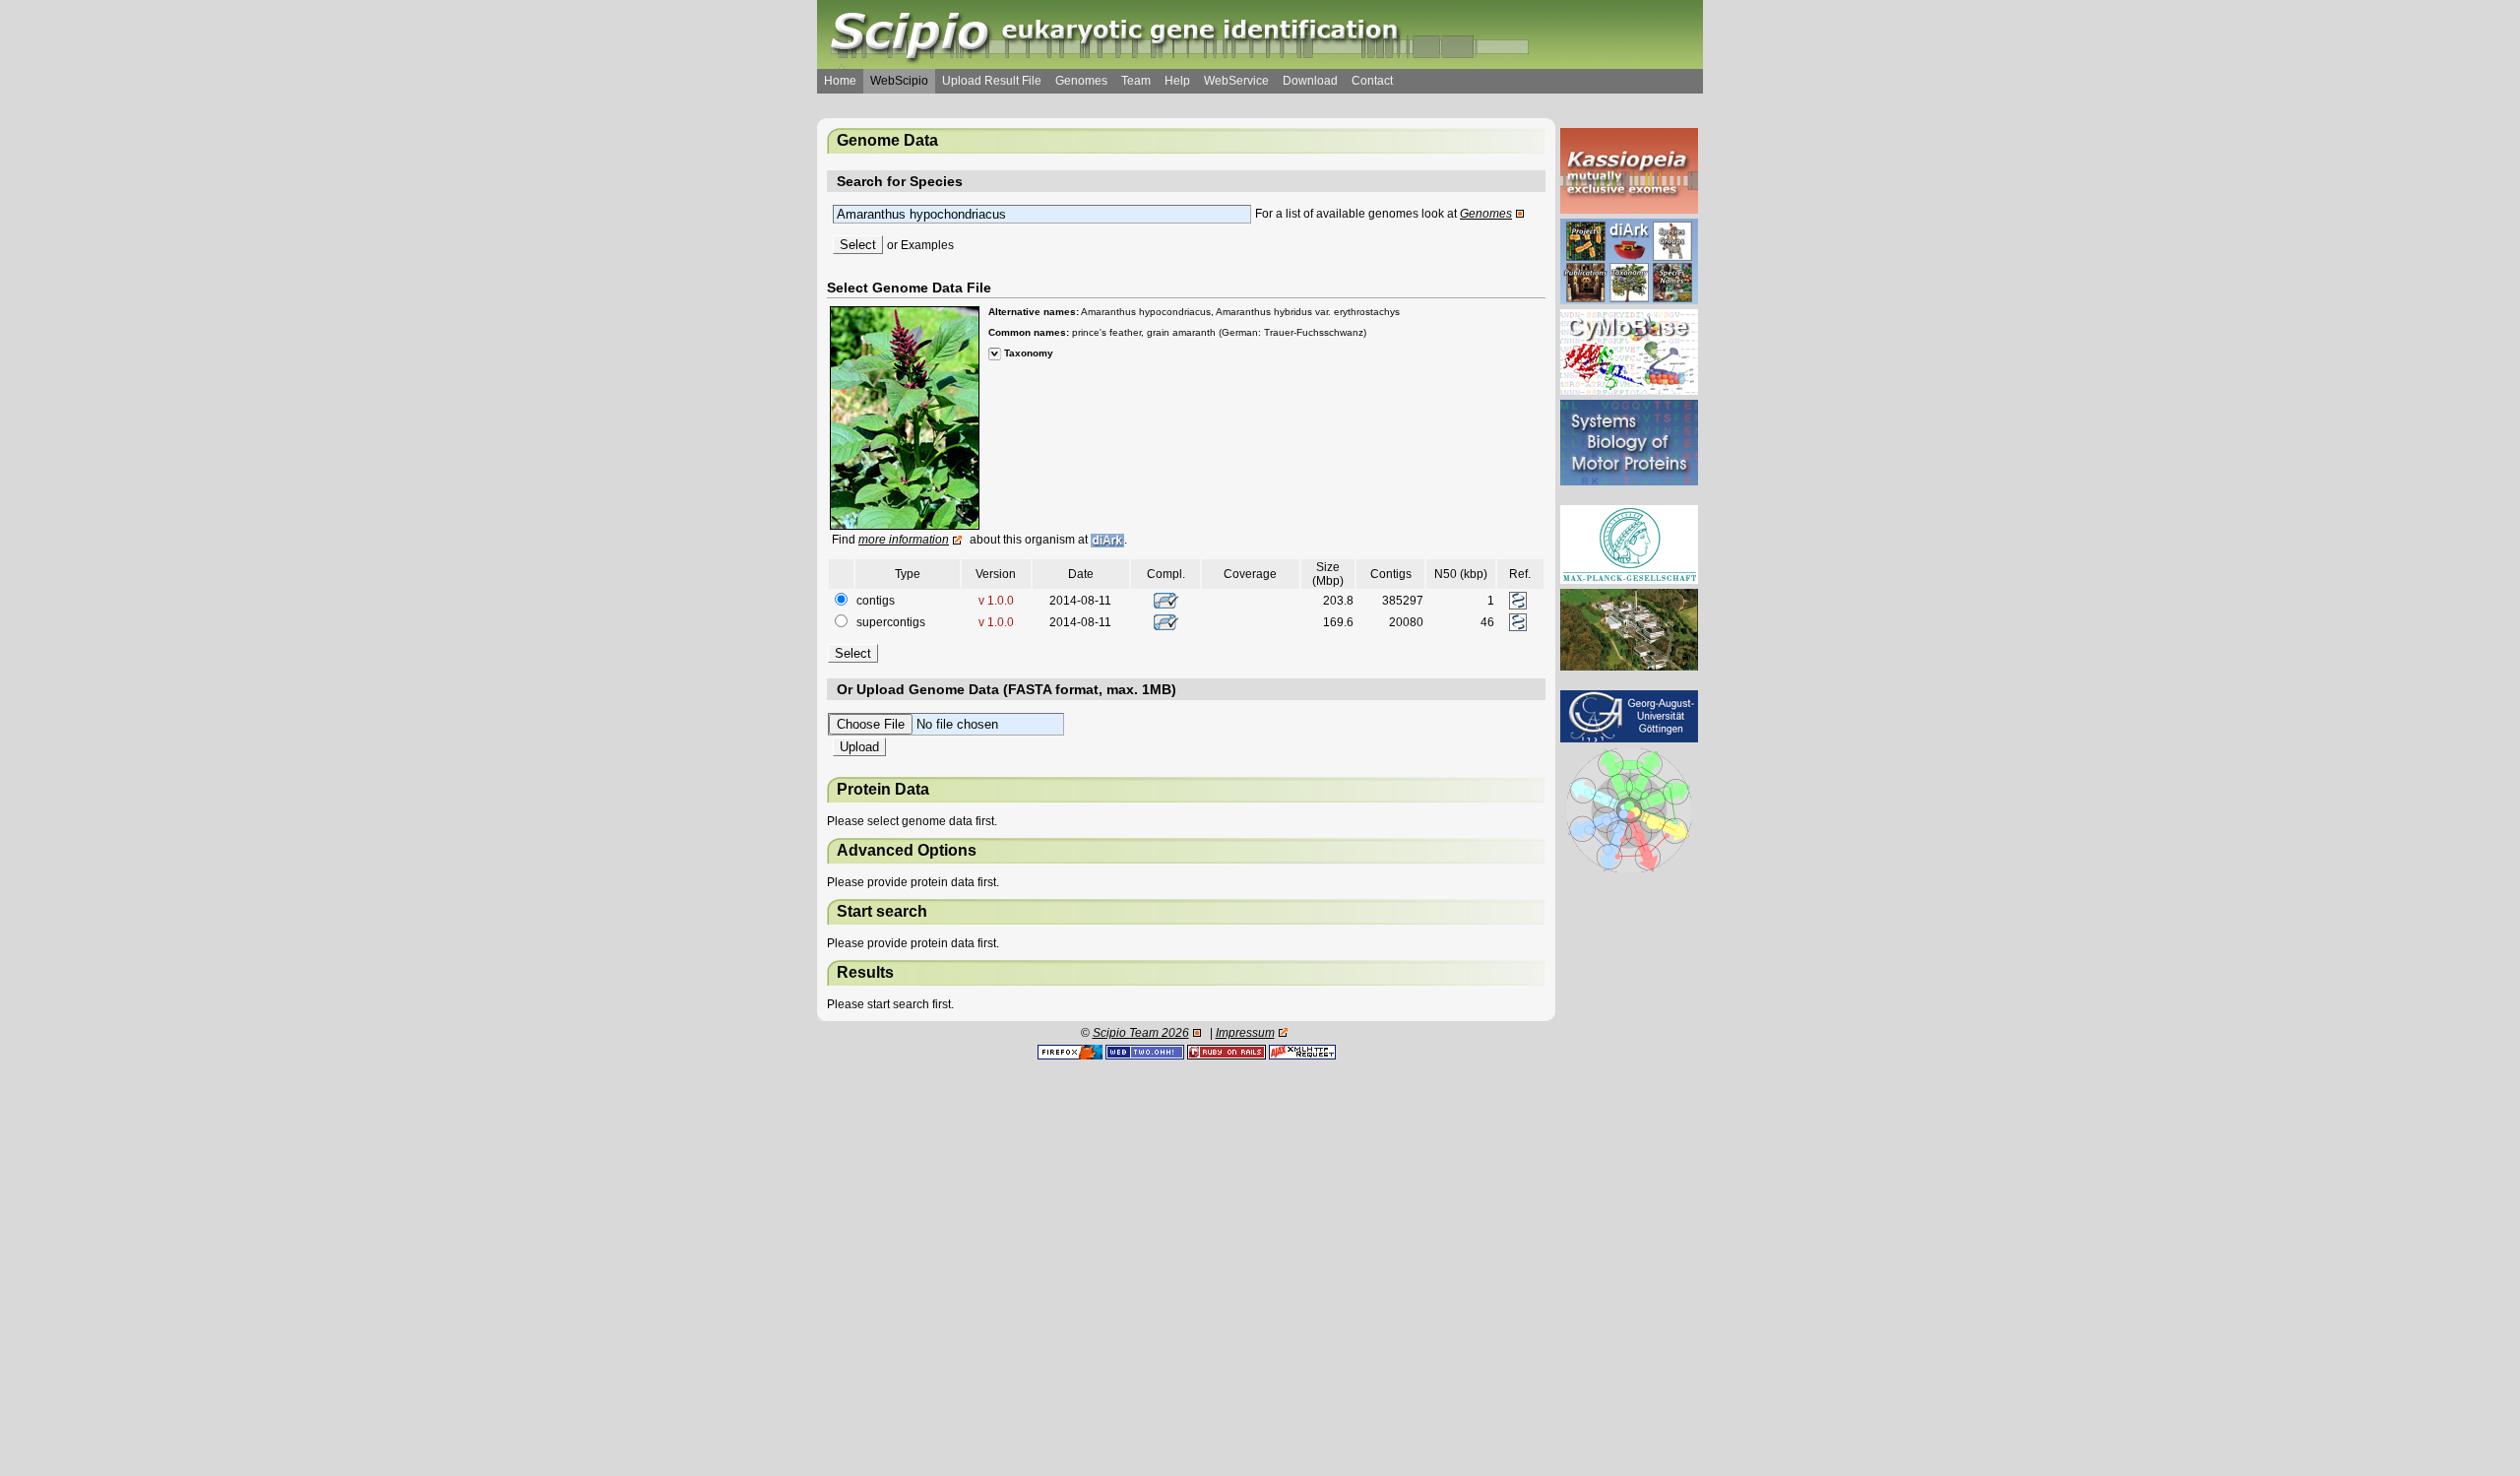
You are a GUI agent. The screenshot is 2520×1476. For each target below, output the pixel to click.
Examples (927, 245)
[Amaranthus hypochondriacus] (905, 417)
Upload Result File (992, 81)
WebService (1236, 81)
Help (1177, 81)
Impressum (1245, 1033)
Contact (1372, 81)
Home (840, 81)
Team (1136, 81)
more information (904, 540)
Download (1310, 81)
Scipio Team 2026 (1141, 1033)
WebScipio (899, 81)
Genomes (1081, 81)
